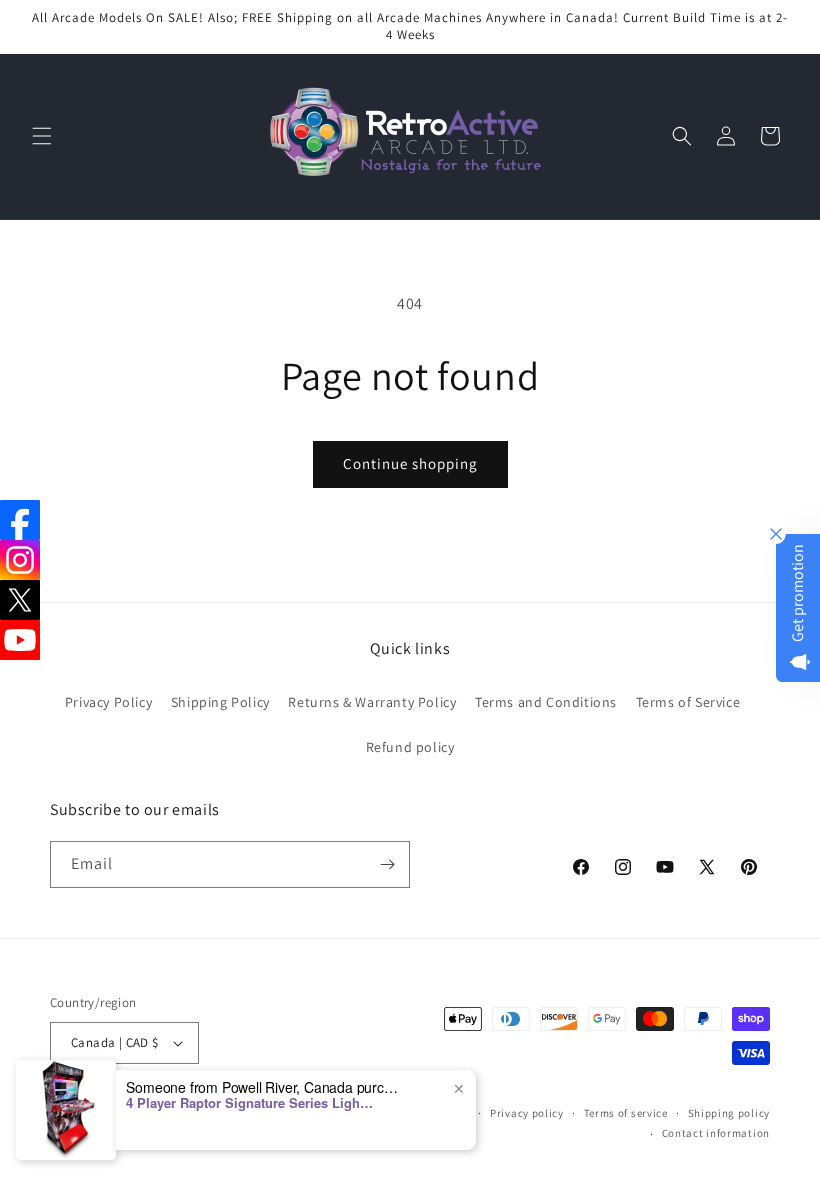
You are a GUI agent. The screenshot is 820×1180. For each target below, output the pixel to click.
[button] (42, 136)
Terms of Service (688, 702)
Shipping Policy (220, 702)
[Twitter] (20, 600)
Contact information (716, 1133)
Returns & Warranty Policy (372, 702)
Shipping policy (729, 1113)
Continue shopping (410, 463)
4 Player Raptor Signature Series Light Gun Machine (251, 1103)
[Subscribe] (387, 864)
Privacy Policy (108, 702)
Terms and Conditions (546, 702)
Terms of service (626, 1113)
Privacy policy (527, 1113)
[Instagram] (20, 560)
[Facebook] (20, 520)
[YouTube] (20, 640)
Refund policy (410, 747)
